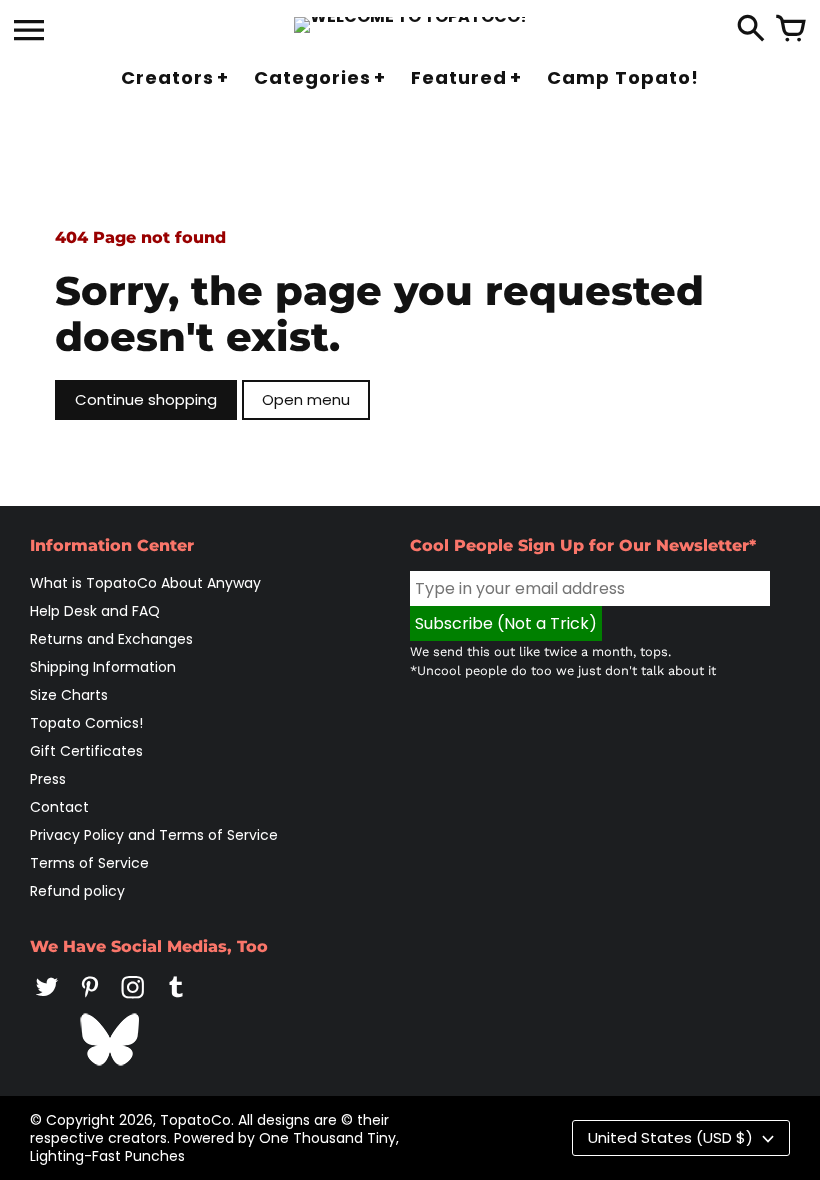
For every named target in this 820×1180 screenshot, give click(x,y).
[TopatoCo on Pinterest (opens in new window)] (90, 1001)
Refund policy (77, 891)
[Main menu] (29, 32)
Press (48, 779)
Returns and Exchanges (111, 639)
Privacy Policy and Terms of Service (154, 835)
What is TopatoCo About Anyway (145, 583)
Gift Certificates (86, 751)
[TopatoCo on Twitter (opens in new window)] (47, 1001)
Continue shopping (146, 399)
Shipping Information (103, 667)
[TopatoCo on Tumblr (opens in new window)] (176, 1001)
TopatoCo (195, 1120)
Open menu (306, 399)
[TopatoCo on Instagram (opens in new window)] (133, 1001)
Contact (59, 807)
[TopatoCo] (410, 25)
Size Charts (69, 695)
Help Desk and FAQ (95, 611)
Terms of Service (89, 863)
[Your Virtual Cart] (791, 30)
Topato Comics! (86, 723)
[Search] (751, 30)
